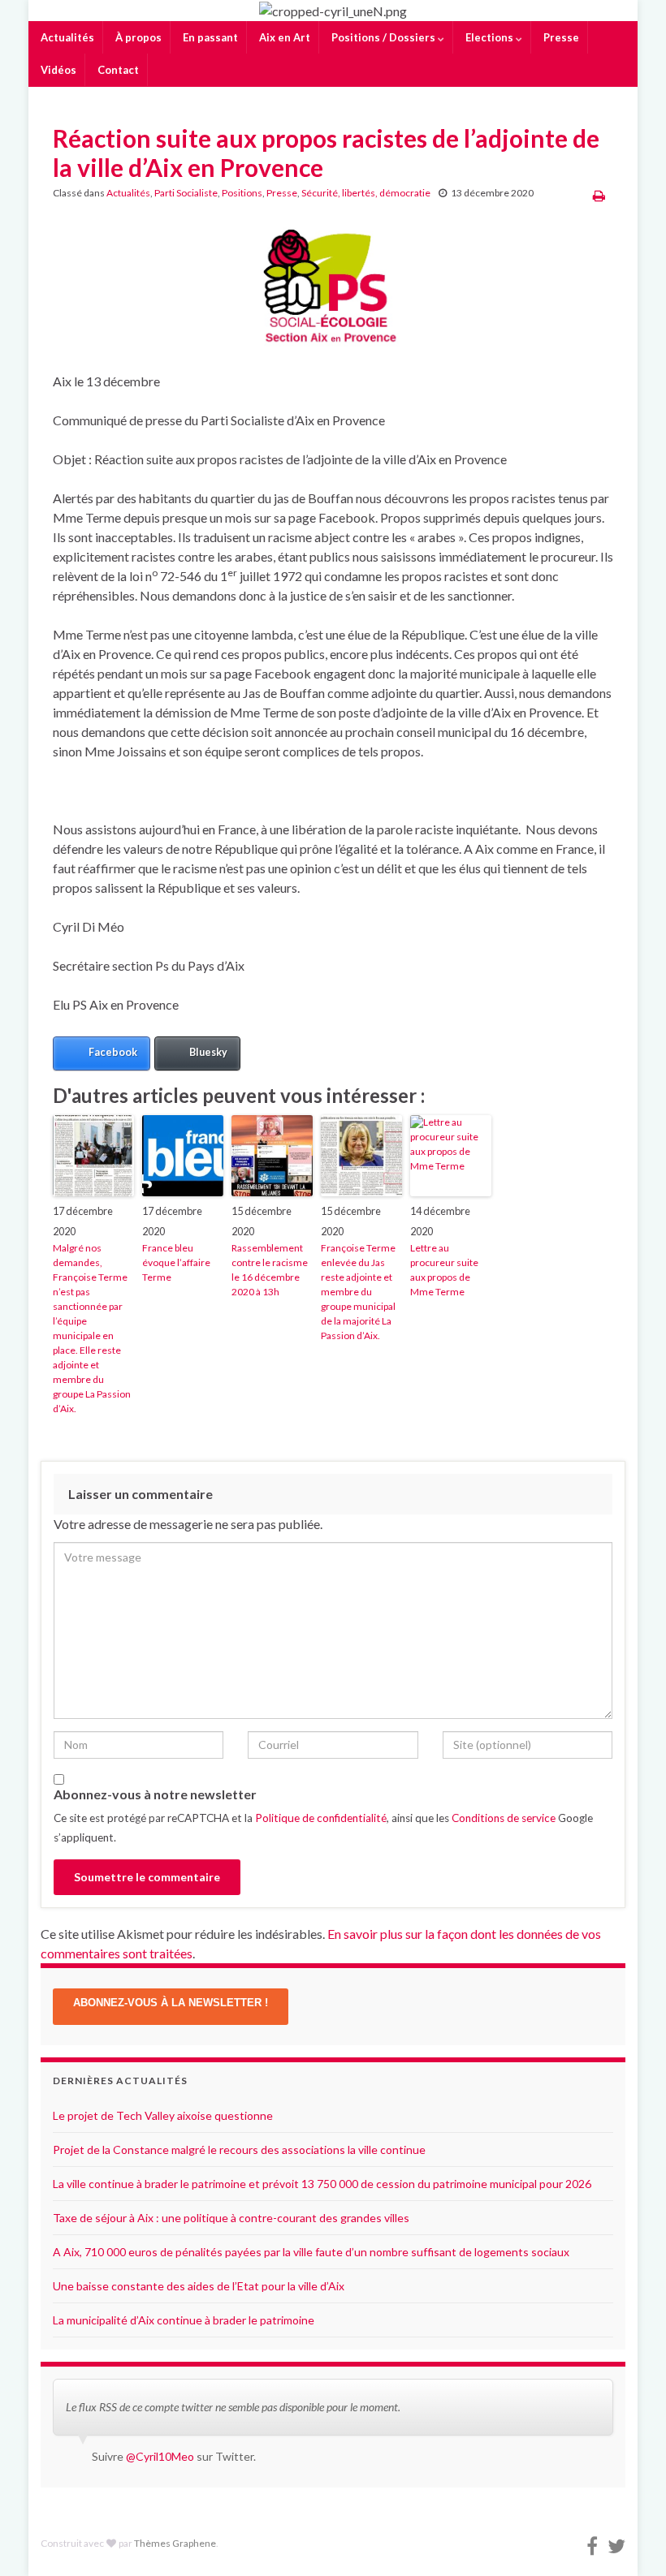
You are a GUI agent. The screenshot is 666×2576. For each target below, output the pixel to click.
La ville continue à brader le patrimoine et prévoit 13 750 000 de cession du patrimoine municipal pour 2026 (322, 2184)
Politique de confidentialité (321, 1818)
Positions (242, 193)
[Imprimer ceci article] (599, 195)
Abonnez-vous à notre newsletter (155, 1794)
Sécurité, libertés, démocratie (366, 193)
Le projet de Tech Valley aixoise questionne (163, 2115)
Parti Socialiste (186, 193)
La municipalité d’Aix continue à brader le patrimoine (184, 2320)
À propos (137, 37)
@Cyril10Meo (160, 2456)
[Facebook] (592, 2543)
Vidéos (57, 70)
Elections (489, 37)
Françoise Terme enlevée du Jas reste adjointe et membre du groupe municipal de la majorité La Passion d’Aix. (358, 1292)
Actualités (66, 37)
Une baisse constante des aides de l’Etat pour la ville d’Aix (199, 2286)
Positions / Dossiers (383, 37)
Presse (560, 37)
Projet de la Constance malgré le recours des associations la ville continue (239, 2150)
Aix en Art (283, 37)
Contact (117, 70)
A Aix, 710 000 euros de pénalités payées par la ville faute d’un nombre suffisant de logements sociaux (311, 2252)
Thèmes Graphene (175, 2543)
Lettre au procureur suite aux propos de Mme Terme (444, 1270)
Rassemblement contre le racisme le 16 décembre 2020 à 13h (270, 1270)
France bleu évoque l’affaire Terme (176, 1262)
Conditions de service (504, 1818)
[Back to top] (629, 2539)
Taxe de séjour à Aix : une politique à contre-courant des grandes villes (231, 2218)
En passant (209, 37)
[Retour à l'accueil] (333, 11)
